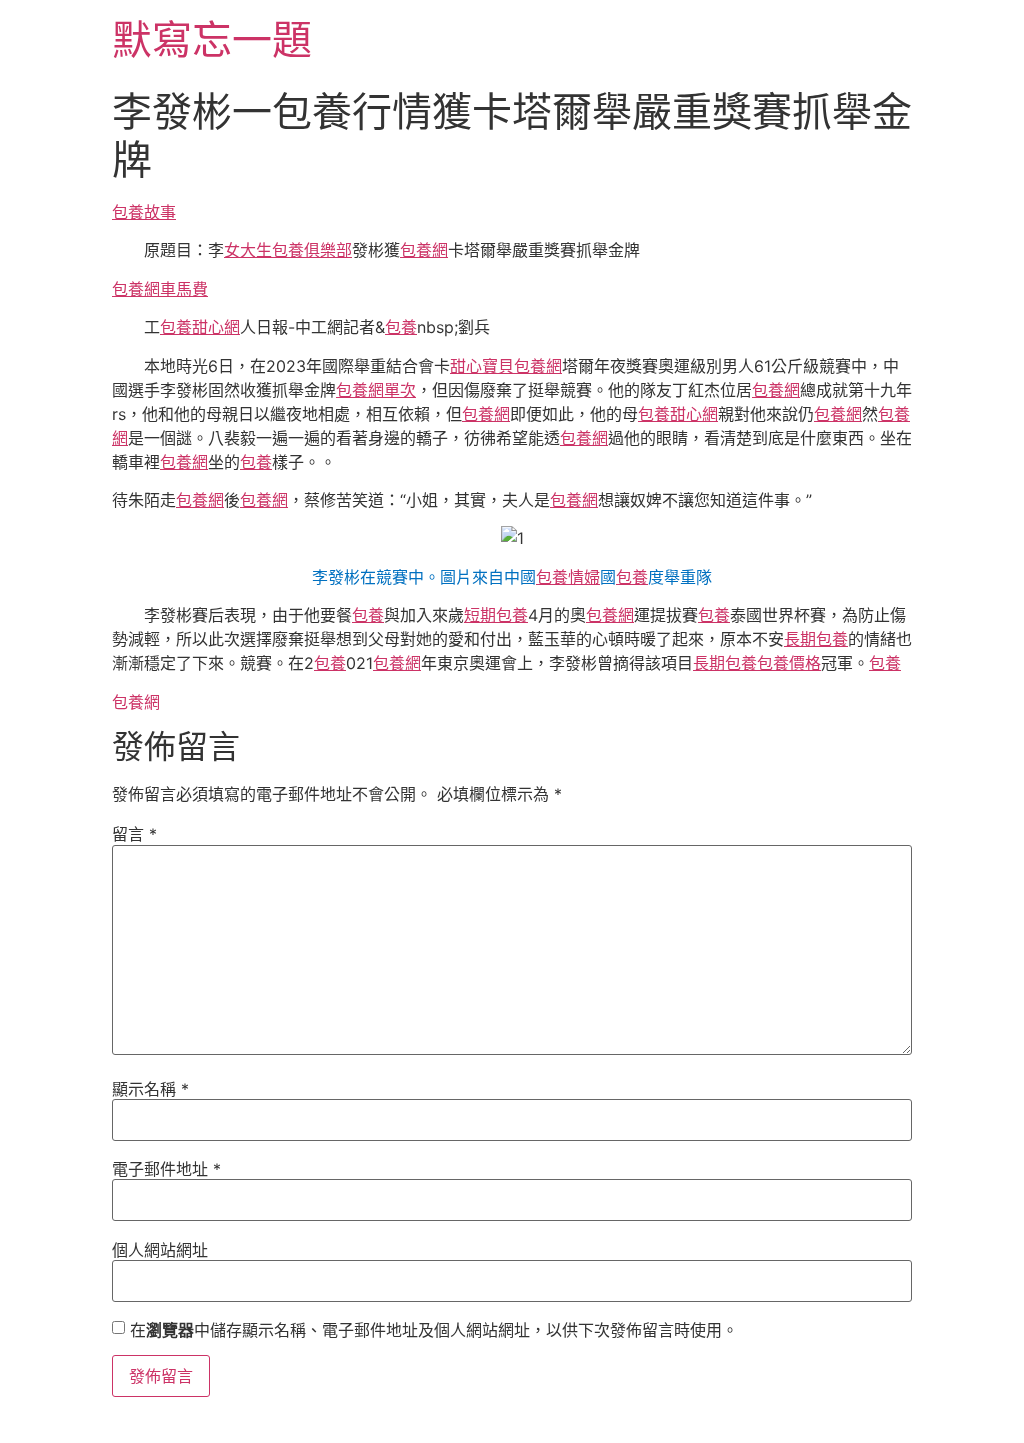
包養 (401, 327)
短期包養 (496, 615)
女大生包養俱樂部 (288, 250)
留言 (134, 834)
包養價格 (789, 663)
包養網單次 (376, 390)
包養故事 (144, 212)
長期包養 (816, 639)
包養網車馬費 (160, 289)
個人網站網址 (160, 1250)
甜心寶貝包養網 (506, 366)
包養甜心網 (200, 327)
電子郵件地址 (166, 1169)
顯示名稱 (150, 1089)
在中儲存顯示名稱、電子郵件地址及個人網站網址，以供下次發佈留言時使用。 (434, 1330)
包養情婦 (568, 577)
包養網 (424, 250)
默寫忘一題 (212, 39)
